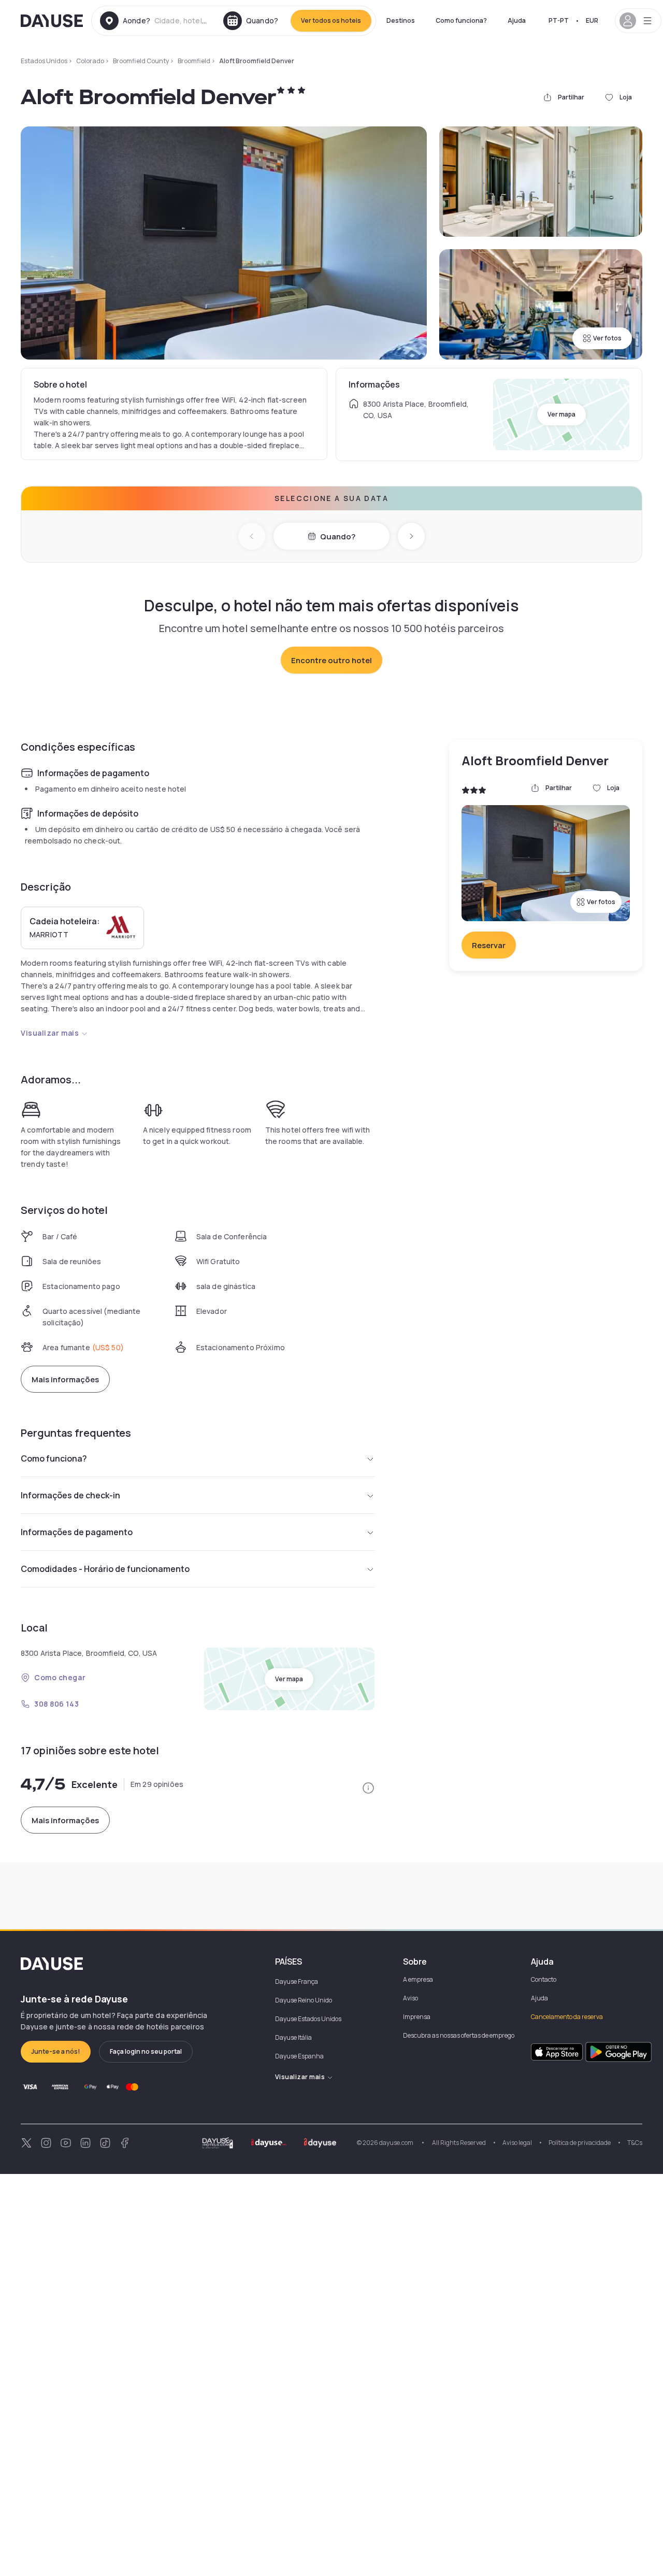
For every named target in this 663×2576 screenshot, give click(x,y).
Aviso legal (517, 2143)
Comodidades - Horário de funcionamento (105, 1569)
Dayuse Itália (293, 2037)
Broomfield (194, 61)
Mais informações (65, 1379)
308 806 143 (56, 1704)
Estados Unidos (44, 61)
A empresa (418, 1979)
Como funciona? (461, 20)
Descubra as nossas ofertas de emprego (459, 2035)
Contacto (544, 1979)
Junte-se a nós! (56, 2051)
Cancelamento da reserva (567, 2017)
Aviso (410, 1998)
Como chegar (60, 1677)
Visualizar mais (50, 1033)
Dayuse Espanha (299, 2056)
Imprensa (417, 2017)
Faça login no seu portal (146, 2051)
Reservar (489, 945)
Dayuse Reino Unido (304, 2000)
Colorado (90, 61)
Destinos (401, 20)
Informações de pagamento (77, 1532)
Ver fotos (607, 338)
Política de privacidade (580, 2143)
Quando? (338, 536)
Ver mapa (561, 414)
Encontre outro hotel (331, 660)
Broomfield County (141, 61)
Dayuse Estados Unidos (308, 2019)
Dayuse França (297, 1981)
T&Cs (635, 2143)
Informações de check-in (70, 1495)
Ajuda (517, 20)
